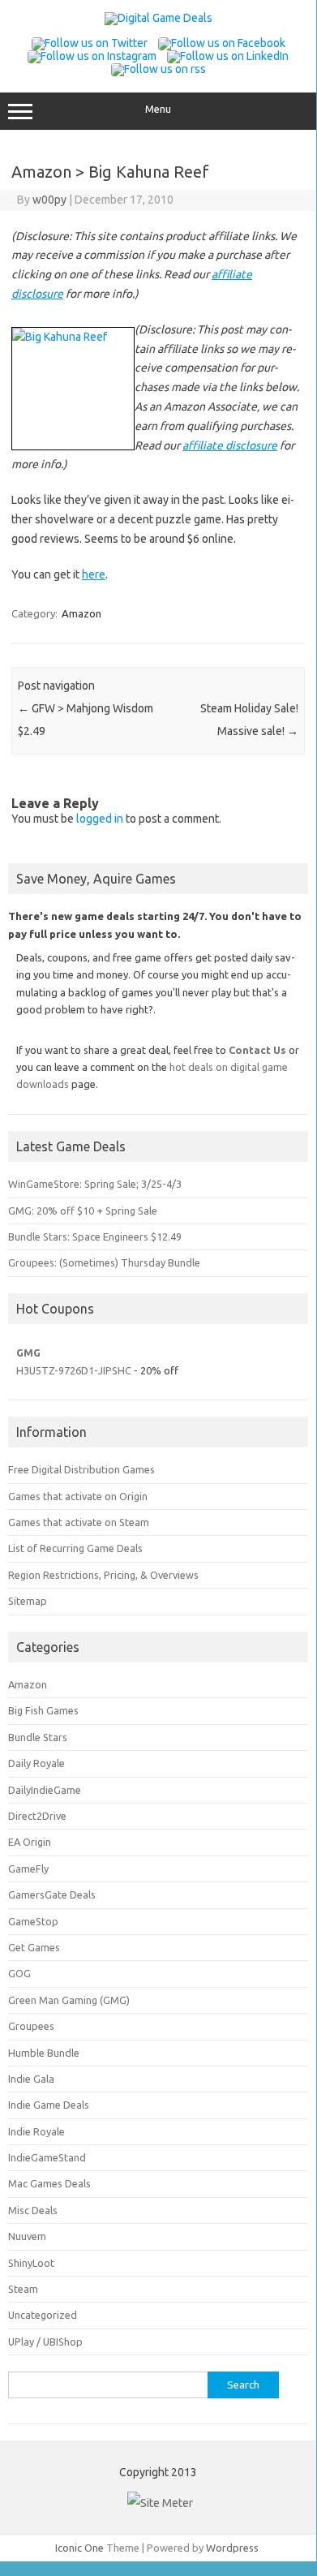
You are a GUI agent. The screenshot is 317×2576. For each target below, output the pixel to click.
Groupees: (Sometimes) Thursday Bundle (104, 1262)
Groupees (31, 2026)
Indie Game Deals (49, 2105)
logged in (100, 819)
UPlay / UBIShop (45, 2342)
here (94, 574)
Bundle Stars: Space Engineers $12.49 (95, 1236)
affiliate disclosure (230, 445)
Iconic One (79, 2548)
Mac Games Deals (49, 2183)
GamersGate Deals (52, 1894)
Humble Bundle (44, 2053)
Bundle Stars (38, 1737)
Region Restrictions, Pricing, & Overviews (103, 1575)
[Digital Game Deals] (158, 18)
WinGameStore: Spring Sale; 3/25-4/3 (95, 1184)
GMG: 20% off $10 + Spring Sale (83, 1211)
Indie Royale (36, 2131)
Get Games (34, 1947)
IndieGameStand (47, 2157)
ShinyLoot (31, 2263)
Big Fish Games (43, 1710)
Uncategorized (43, 2315)
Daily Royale (36, 1763)
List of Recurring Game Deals (75, 1548)
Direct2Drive (37, 1816)
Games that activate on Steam (79, 1522)
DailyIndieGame (45, 1790)
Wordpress (232, 2548)
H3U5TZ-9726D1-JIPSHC (74, 1370)
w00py (49, 200)
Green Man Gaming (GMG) (69, 2000)
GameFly (28, 1869)
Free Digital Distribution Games (81, 1469)
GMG (28, 1353)
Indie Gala (31, 2079)
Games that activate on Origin (78, 1496)
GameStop (33, 1921)
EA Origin (30, 1842)
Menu (158, 109)
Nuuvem (27, 2236)
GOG (19, 1973)
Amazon (81, 613)
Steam (23, 2289)
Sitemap (28, 1601)
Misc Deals (33, 2210)
